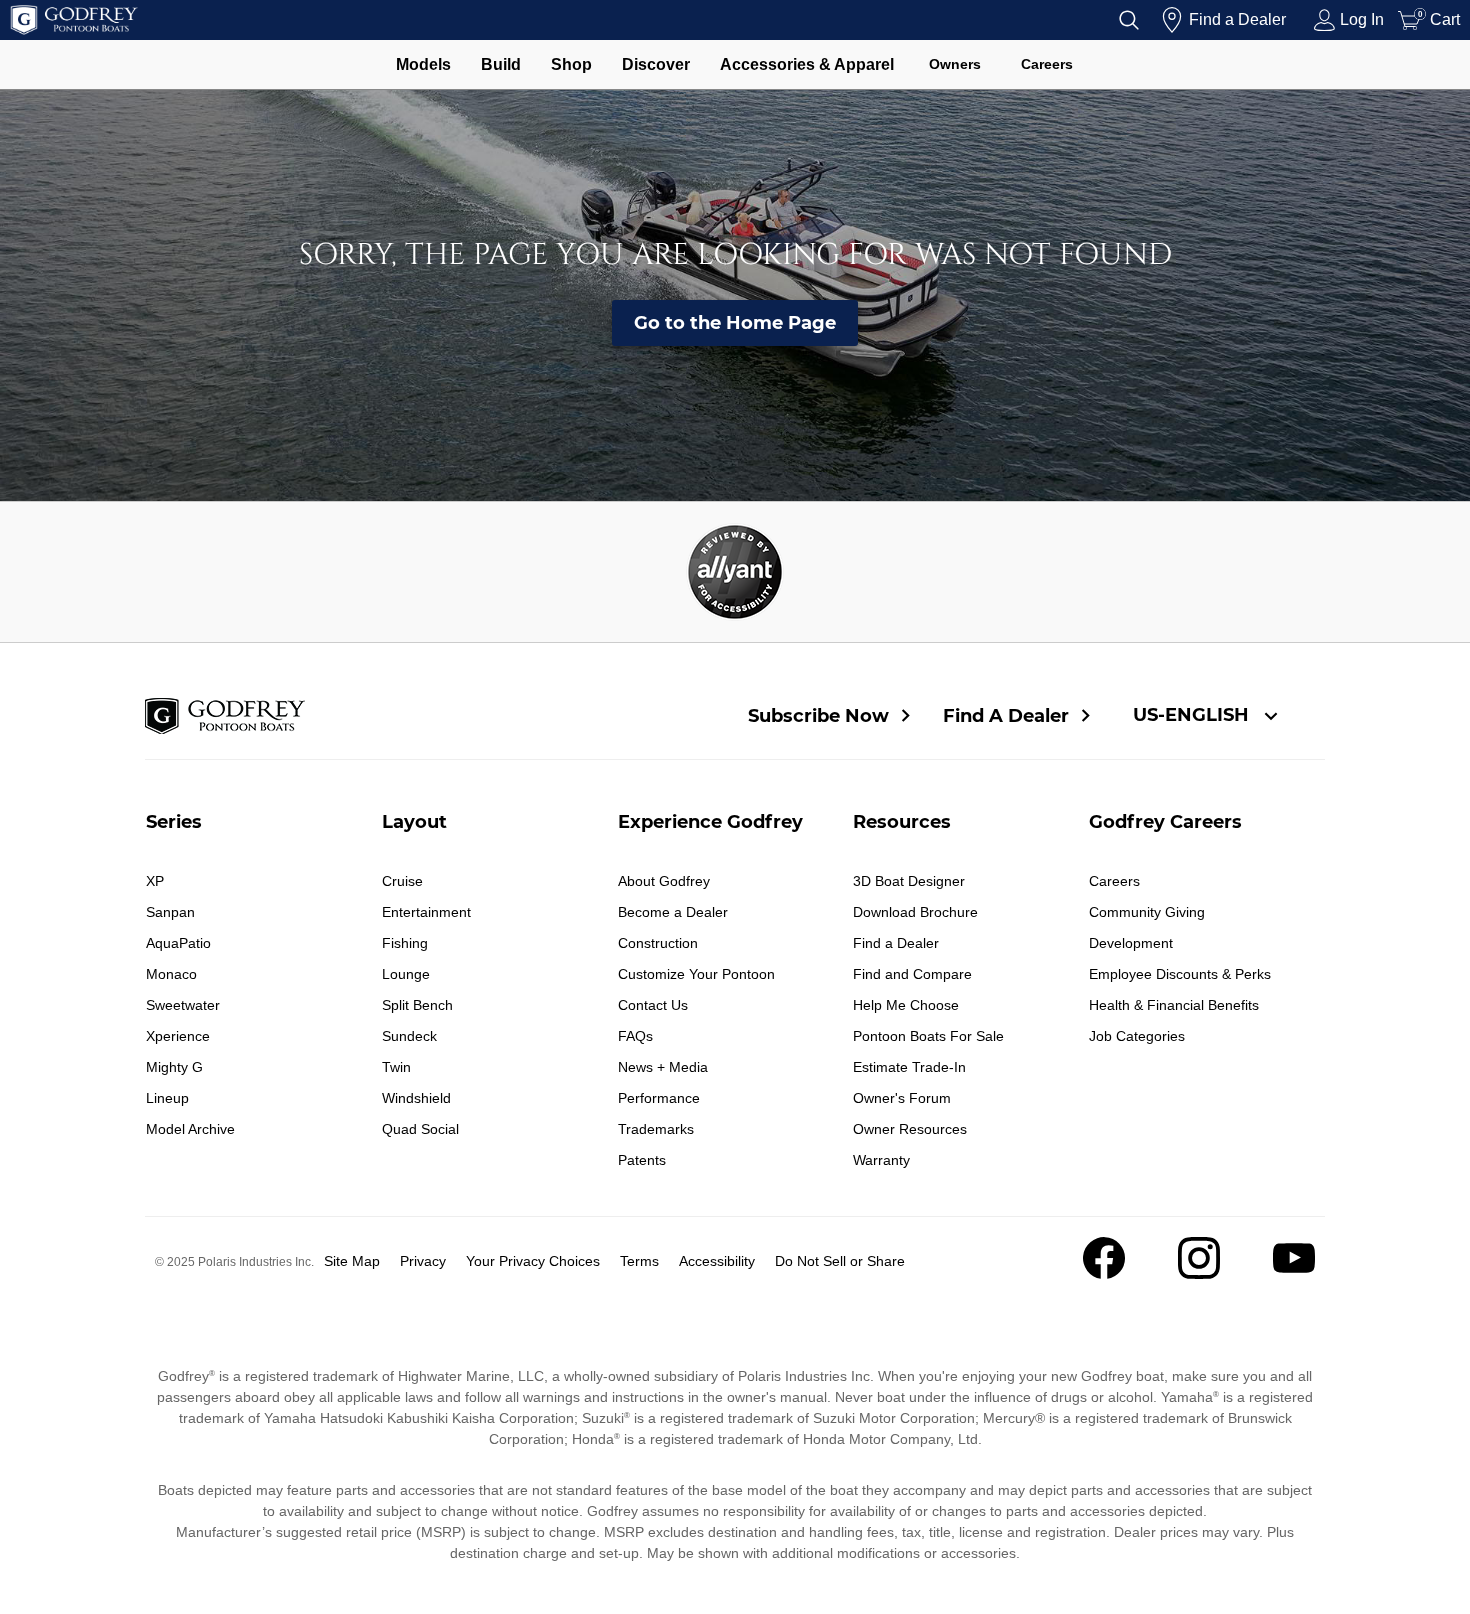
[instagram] (1199, 1273)
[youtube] (1294, 1273)
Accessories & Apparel (807, 64)
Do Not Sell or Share (840, 1261)
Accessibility (717, 1261)
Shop (571, 64)
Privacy (423, 1261)
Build (501, 64)
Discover (656, 64)
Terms (639, 1261)
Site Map (352, 1261)
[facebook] (1104, 1273)
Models (423, 64)
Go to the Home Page (735, 323)
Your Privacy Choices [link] (533, 1261)
